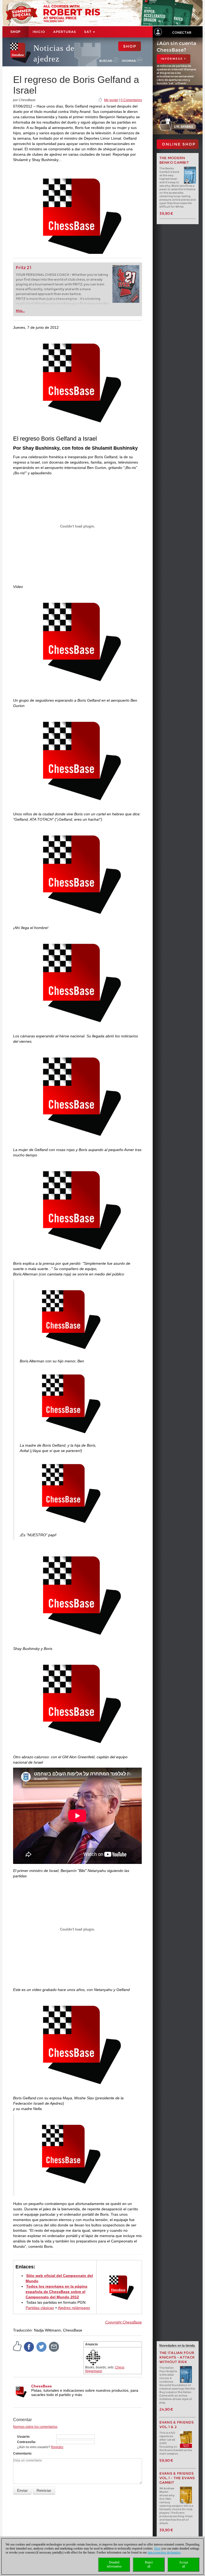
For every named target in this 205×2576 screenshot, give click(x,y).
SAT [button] (88, 32)
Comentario (22, 2453)
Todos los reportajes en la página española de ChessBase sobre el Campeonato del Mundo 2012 (57, 2292)
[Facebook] (29, 2346)
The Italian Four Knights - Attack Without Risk (177, 2357)
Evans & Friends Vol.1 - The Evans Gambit (177, 2478)
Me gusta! (111, 100)
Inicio (39, 32)
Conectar (182, 33)
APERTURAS (65, 32)
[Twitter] (42, 2346)
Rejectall (149, 2564)
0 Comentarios (131, 100)
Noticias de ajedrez (54, 53)
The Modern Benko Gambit (174, 160)
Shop (15, 32)
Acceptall (184, 2564)
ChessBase (42, 2386)
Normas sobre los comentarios (35, 2427)
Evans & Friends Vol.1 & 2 (177, 2425)
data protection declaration (164, 2552)
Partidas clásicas (40, 2308)
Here (157, 2548)
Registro (57, 2447)
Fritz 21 (24, 268)
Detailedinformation (114, 2564)
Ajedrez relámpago (74, 2308)
